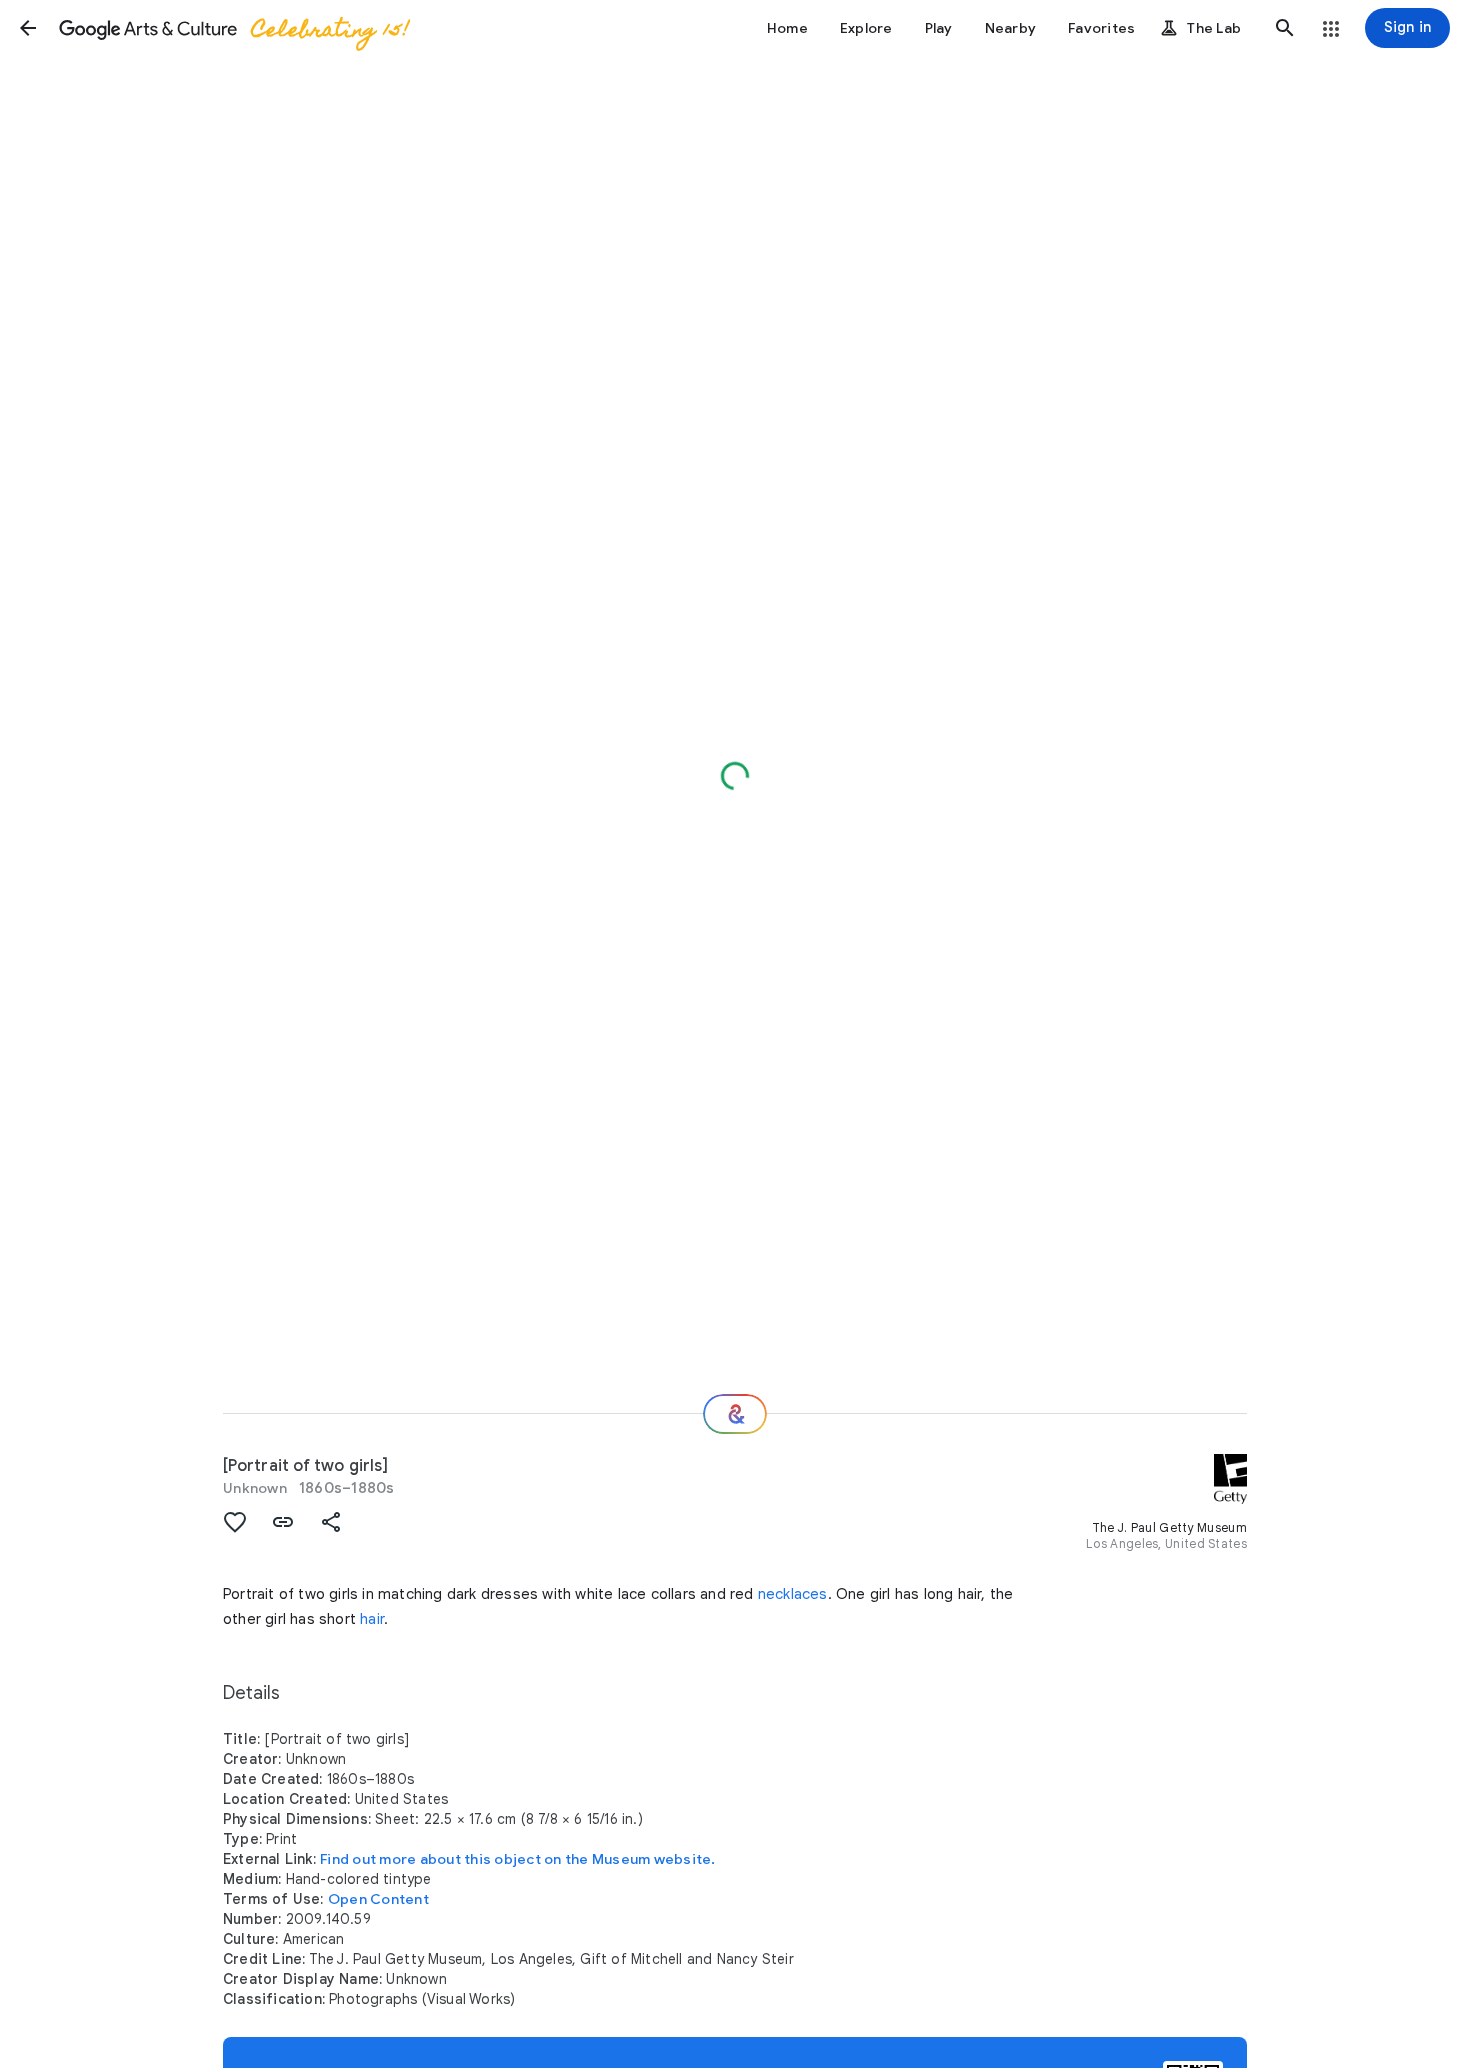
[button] (28, 28)
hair (372, 1619)
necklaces (793, 1594)
